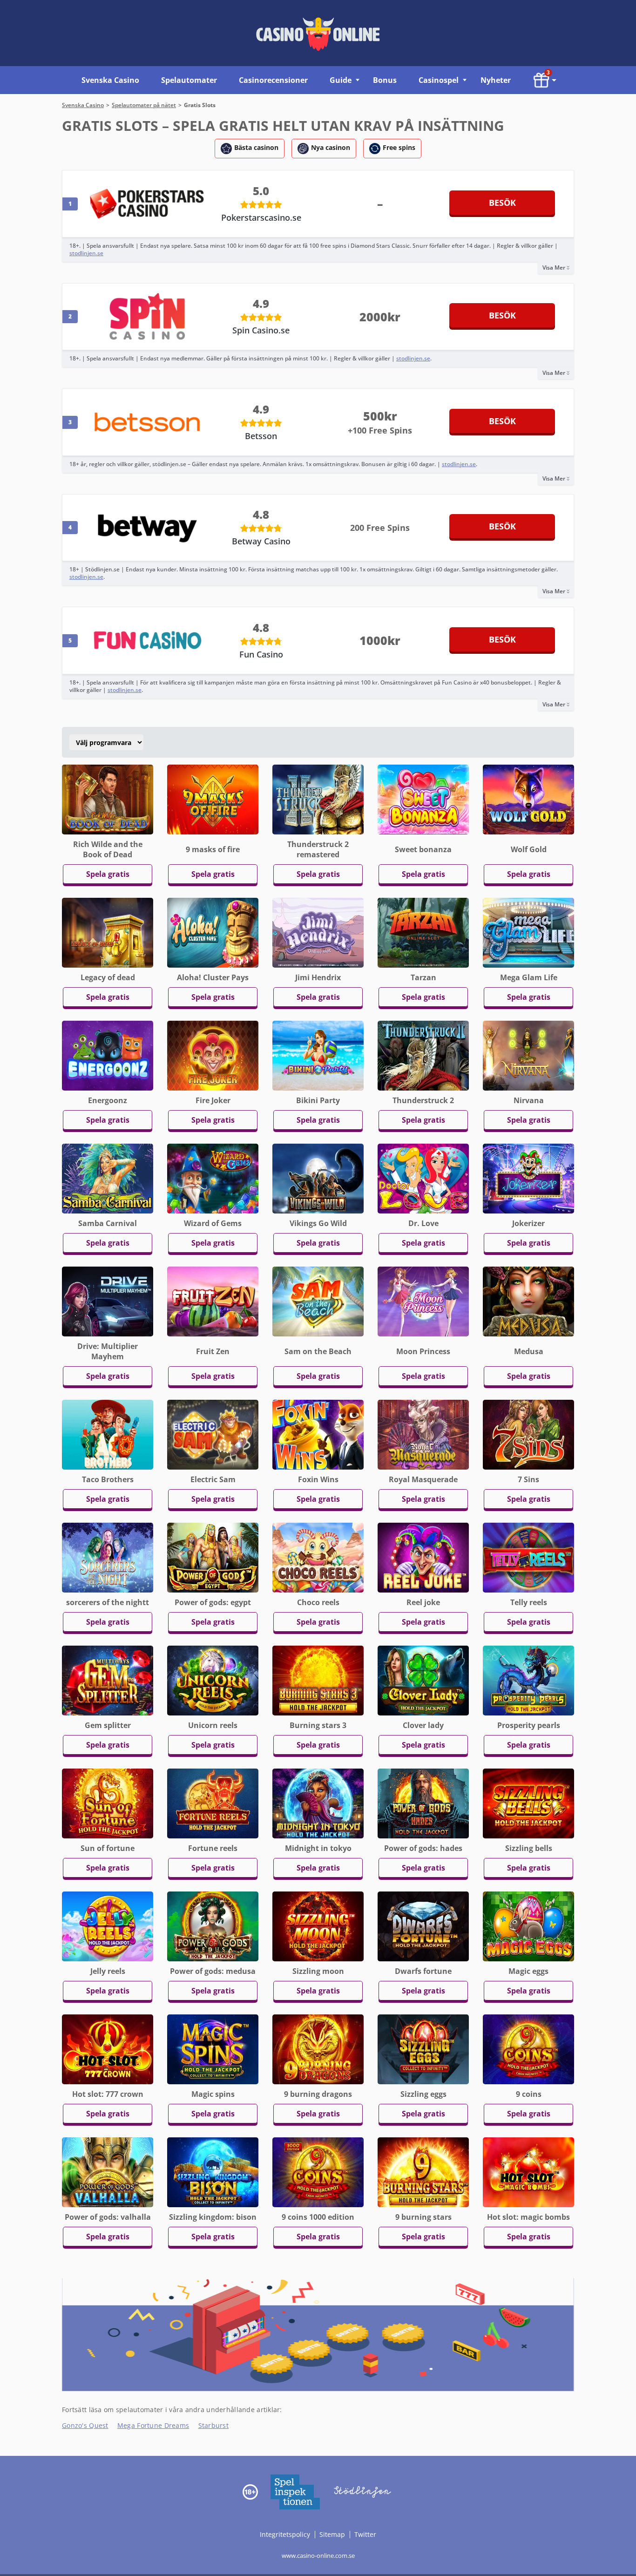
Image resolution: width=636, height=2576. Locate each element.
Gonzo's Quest (85, 2425)
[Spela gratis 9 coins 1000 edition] (318, 2172)
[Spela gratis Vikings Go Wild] (318, 1178)
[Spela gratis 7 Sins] (528, 1434)
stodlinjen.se (86, 253)
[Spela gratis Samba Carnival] (108, 1178)
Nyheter (496, 80)
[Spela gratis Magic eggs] (528, 1926)
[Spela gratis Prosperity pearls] (528, 1680)
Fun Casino (261, 654)
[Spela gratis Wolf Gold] (528, 799)
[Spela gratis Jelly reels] (108, 1926)
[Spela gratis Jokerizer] (528, 1178)
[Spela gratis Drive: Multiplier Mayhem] (108, 1301)
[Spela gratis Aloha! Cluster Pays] (213, 932)
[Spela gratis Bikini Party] (318, 1055)
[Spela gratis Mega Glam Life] (528, 932)
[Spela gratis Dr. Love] (423, 1178)
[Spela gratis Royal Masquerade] (423, 1434)
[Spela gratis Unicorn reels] (213, 1680)
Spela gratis (108, 874)
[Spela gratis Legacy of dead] (108, 932)
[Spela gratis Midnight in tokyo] (318, 1803)
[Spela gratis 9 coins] (528, 2049)
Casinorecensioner (273, 80)
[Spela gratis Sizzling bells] (528, 1803)
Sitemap (332, 2534)
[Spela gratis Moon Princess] (423, 1301)
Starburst (214, 2425)
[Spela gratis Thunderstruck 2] (423, 1055)
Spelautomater (189, 80)
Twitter (365, 2534)
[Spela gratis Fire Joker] (213, 1055)
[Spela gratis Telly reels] (528, 1557)
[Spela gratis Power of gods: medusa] (213, 1926)
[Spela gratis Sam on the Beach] (318, 1301)
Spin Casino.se (261, 330)
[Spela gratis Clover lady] (423, 1680)
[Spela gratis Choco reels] (318, 1557)
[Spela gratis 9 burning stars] (423, 2172)
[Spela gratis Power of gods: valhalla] (108, 2172)
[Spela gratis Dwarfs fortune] (423, 1926)
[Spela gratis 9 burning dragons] (318, 2049)
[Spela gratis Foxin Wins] (318, 1434)
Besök (502, 203)
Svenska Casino (110, 80)
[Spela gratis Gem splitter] (108, 1680)
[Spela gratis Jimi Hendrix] (318, 932)
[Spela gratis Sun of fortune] (108, 1803)
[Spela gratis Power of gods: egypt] (213, 1557)
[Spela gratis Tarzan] (423, 932)
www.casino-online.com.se (318, 2556)
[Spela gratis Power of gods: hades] (423, 1803)
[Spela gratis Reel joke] (423, 1557)
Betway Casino (261, 541)
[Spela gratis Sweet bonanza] (423, 799)
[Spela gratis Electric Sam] (213, 1434)
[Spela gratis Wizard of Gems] (213, 1178)
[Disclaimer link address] (295, 2491)
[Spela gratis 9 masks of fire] (213, 799)
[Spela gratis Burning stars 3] (318, 1680)
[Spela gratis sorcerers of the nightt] (108, 1557)
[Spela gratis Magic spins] (213, 2049)
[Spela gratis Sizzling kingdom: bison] (213, 2172)
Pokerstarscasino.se (261, 217)
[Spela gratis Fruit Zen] (213, 1301)
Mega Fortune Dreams (153, 2425)
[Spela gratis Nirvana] (528, 1055)
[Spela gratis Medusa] (528, 1301)
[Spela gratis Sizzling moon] (318, 1926)
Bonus (385, 80)
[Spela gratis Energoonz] (108, 1055)
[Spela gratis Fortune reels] (213, 1803)
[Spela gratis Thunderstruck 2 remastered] (318, 799)
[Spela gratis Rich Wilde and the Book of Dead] (108, 799)
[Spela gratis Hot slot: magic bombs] (528, 2172)
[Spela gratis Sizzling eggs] (423, 2049)
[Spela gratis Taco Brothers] (108, 1434)
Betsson (261, 436)
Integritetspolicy (286, 2534)
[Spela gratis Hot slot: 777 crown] (108, 2049)
